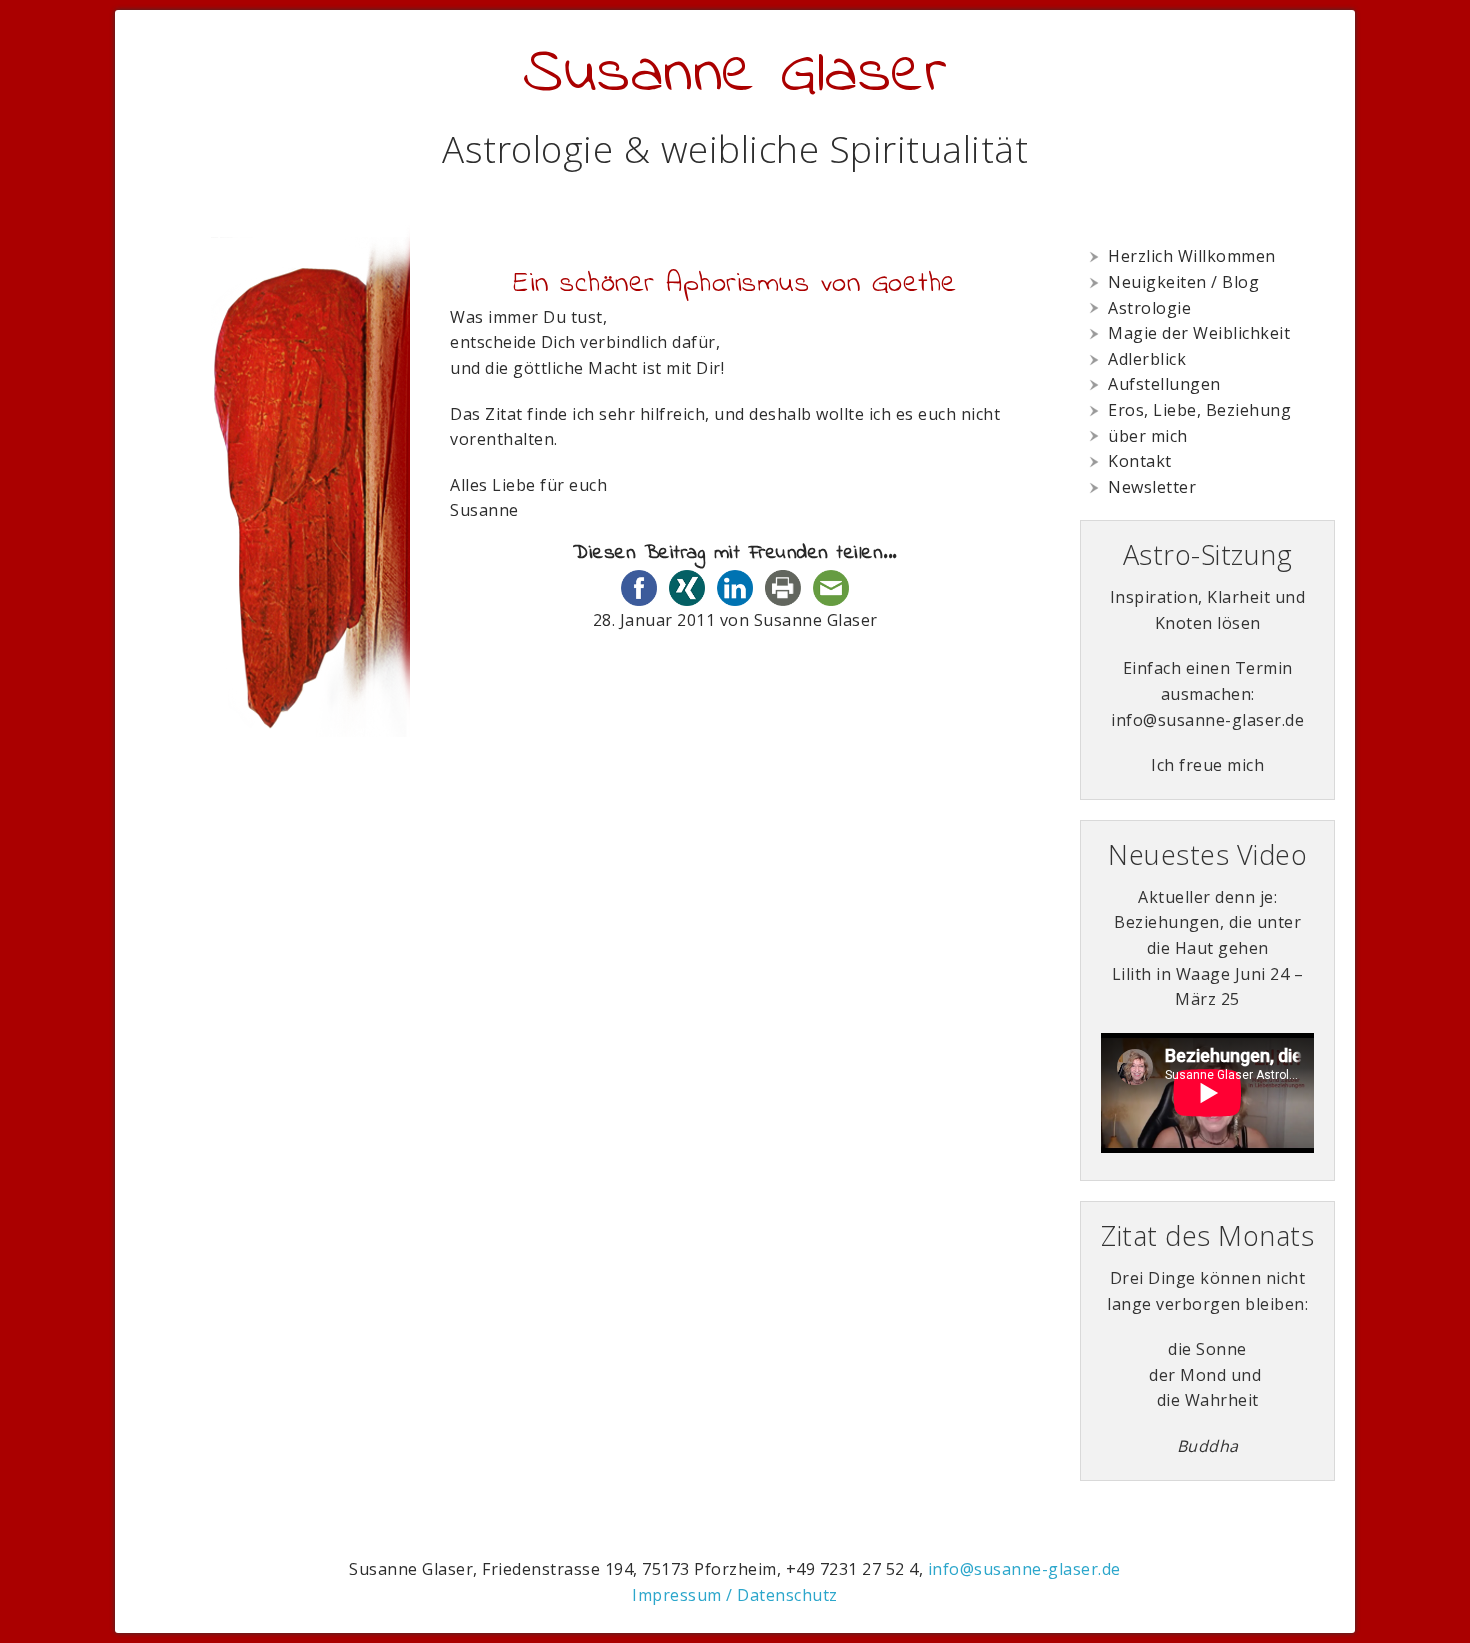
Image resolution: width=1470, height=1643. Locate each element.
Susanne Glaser (735, 74)
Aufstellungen (1164, 384)
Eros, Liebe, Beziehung (1199, 410)
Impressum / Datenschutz (735, 1595)
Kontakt (1140, 461)
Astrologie (1149, 308)
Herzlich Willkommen (1192, 256)
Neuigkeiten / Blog (1183, 282)
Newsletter (1152, 487)
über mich (1148, 436)
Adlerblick (1147, 359)
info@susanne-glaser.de (1024, 1569)
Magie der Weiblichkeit (1199, 333)
